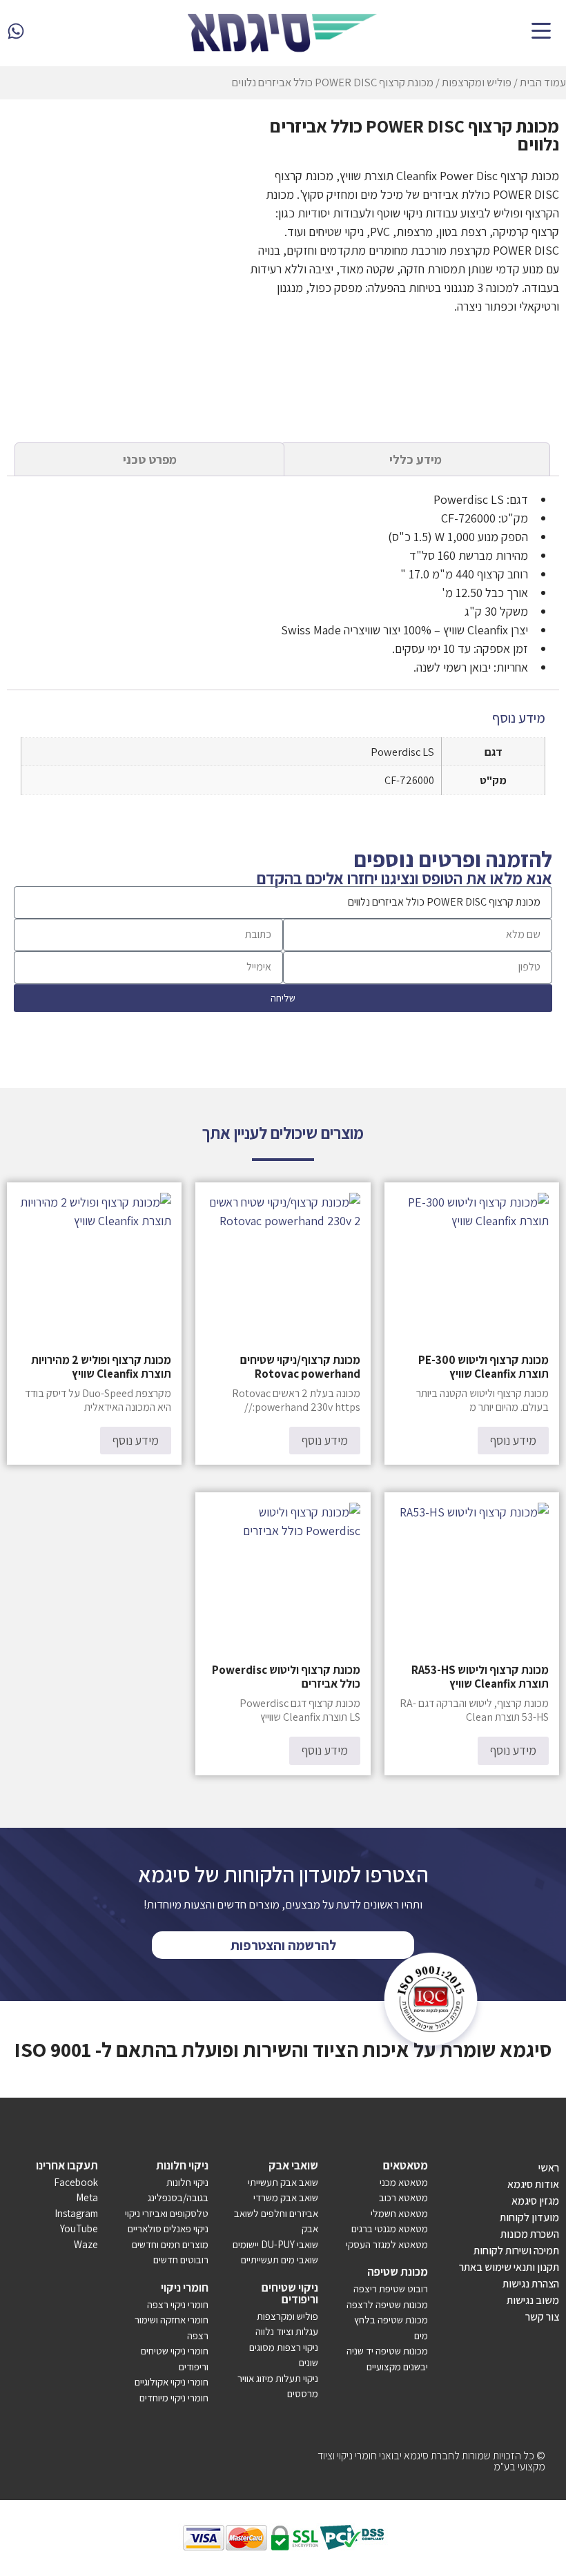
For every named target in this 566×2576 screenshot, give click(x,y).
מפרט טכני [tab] (150, 459)
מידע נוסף (513, 1440)
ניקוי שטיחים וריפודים (290, 2293)
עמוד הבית (543, 82)
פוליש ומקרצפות (477, 82)
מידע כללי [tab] (416, 459)
